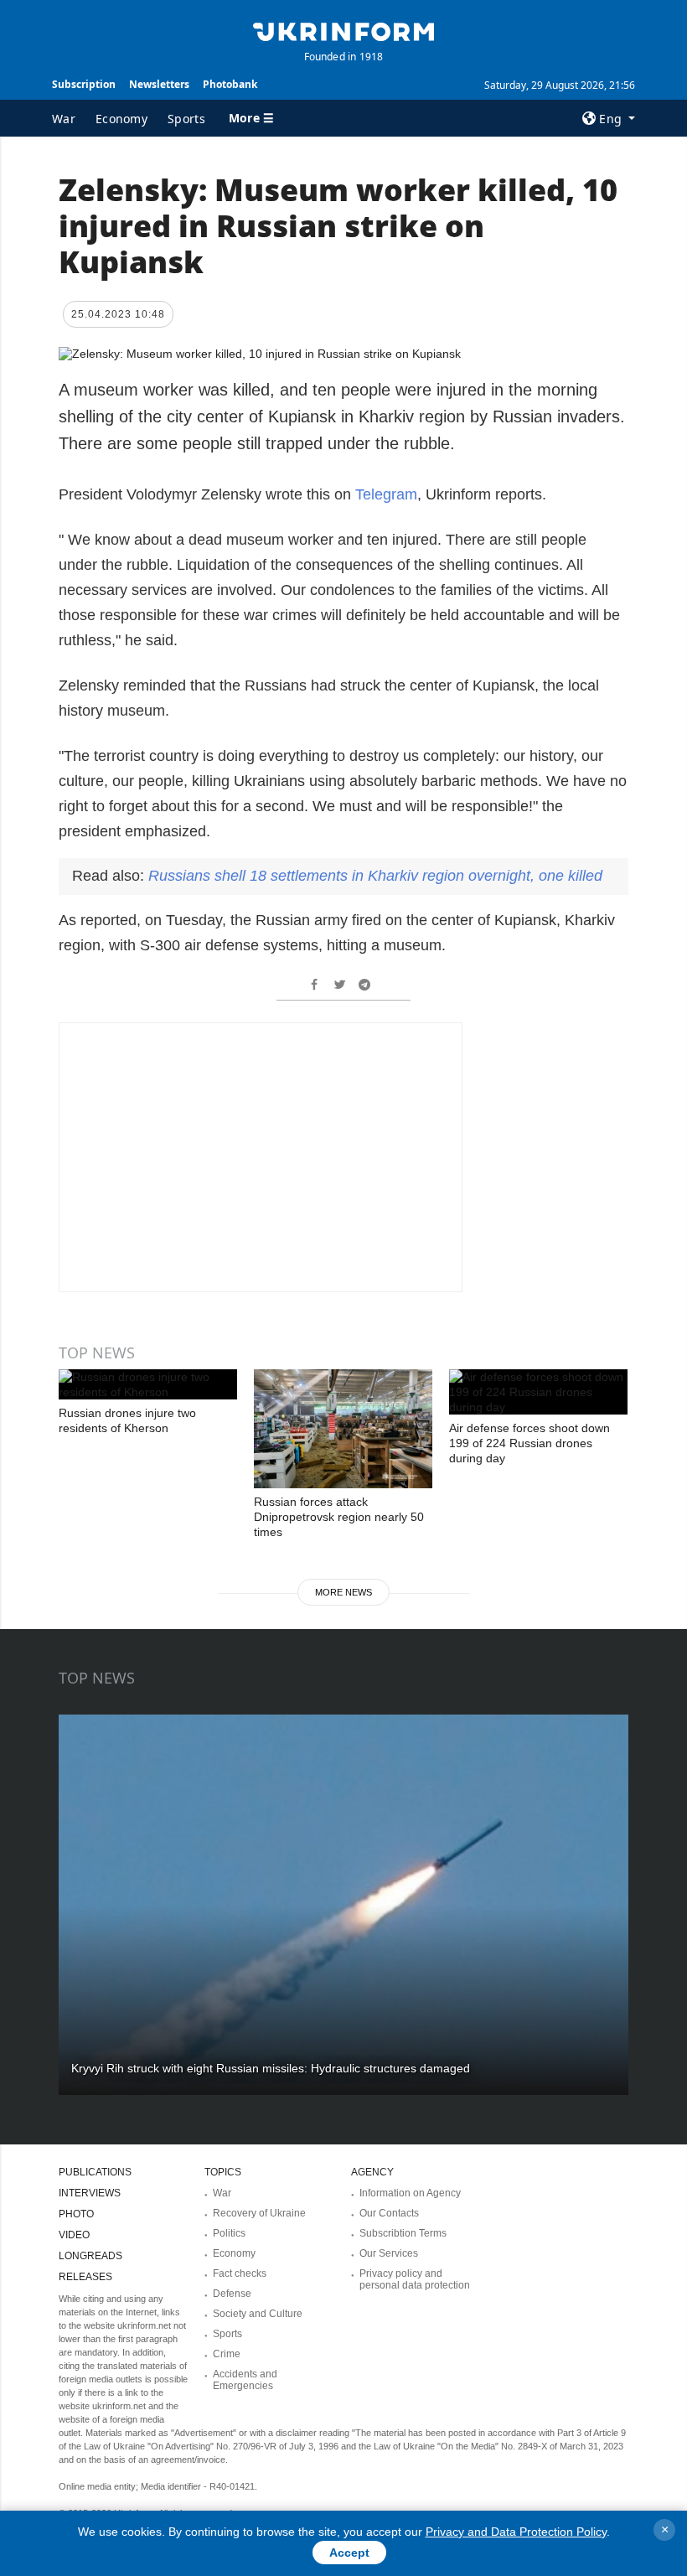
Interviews (90, 2193)
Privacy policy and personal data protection (415, 2279)
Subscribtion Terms (403, 2233)
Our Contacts (389, 2213)
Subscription (84, 84)
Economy (121, 119)
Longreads (90, 2256)
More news (343, 1592)
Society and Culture (258, 2314)
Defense (232, 2294)
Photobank (230, 84)
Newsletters (159, 84)
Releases (85, 2277)
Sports (186, 119)
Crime (227, 2354)
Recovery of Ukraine (259, 2213)
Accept (349, 2553)
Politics (229, 2233)
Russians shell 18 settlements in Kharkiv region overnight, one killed (375, 876)
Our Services (389, 2253)
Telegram (386, 494)
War (64, 119)
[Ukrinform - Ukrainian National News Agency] (343, 30)
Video (74, 2235)
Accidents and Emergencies (245, 2380)
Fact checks (240, 2273)
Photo (76, 2214)
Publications (95, 2172)
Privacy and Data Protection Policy (516, 2532)
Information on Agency (410, 2193)
